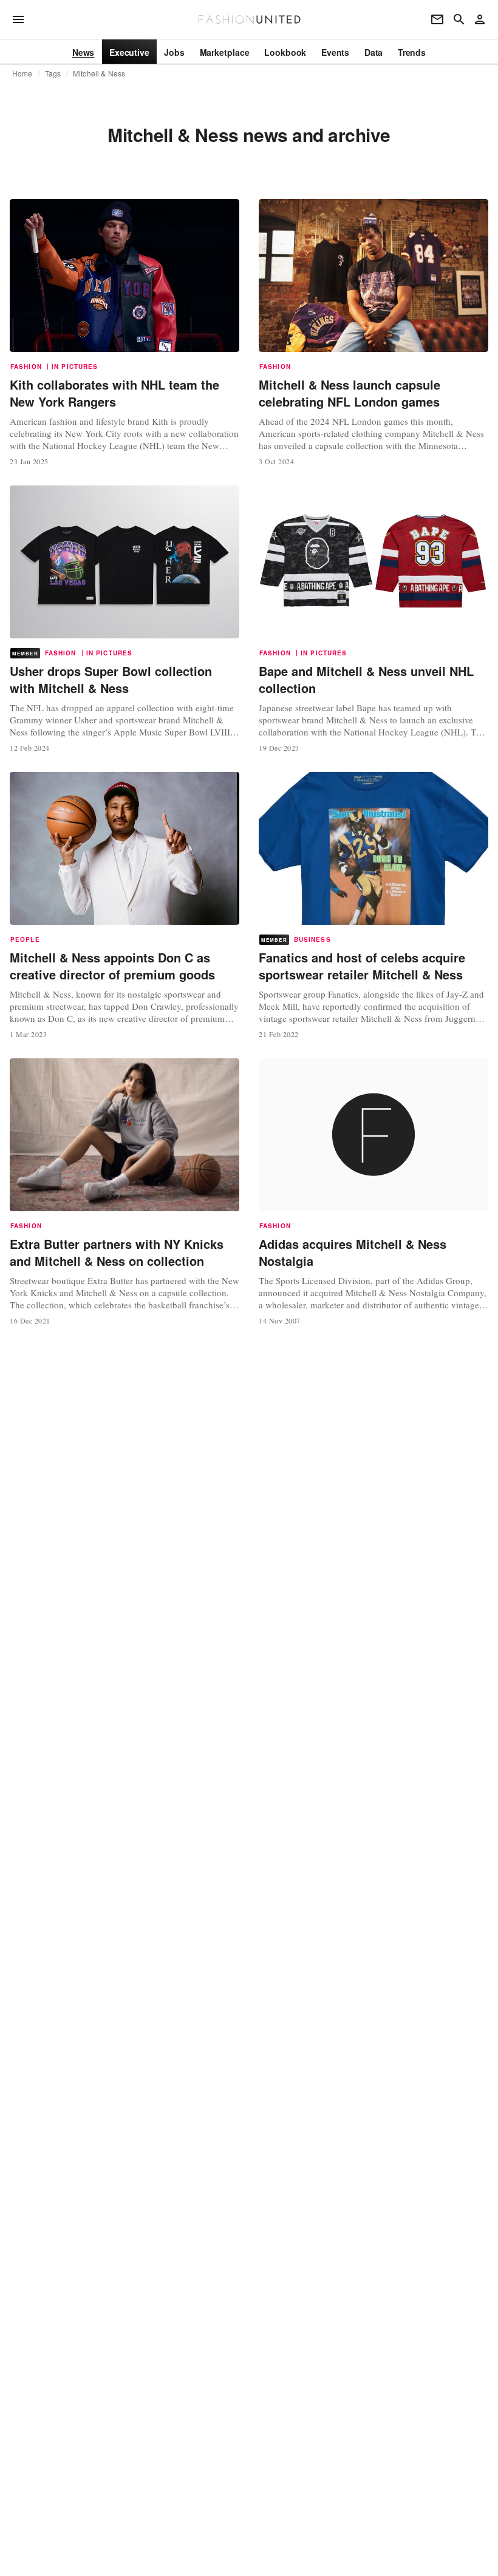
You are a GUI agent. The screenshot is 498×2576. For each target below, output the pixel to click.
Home (22, 73)
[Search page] (459, 19)
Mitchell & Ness (99, 73)
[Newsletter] (437, 19)
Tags (53, 73)
